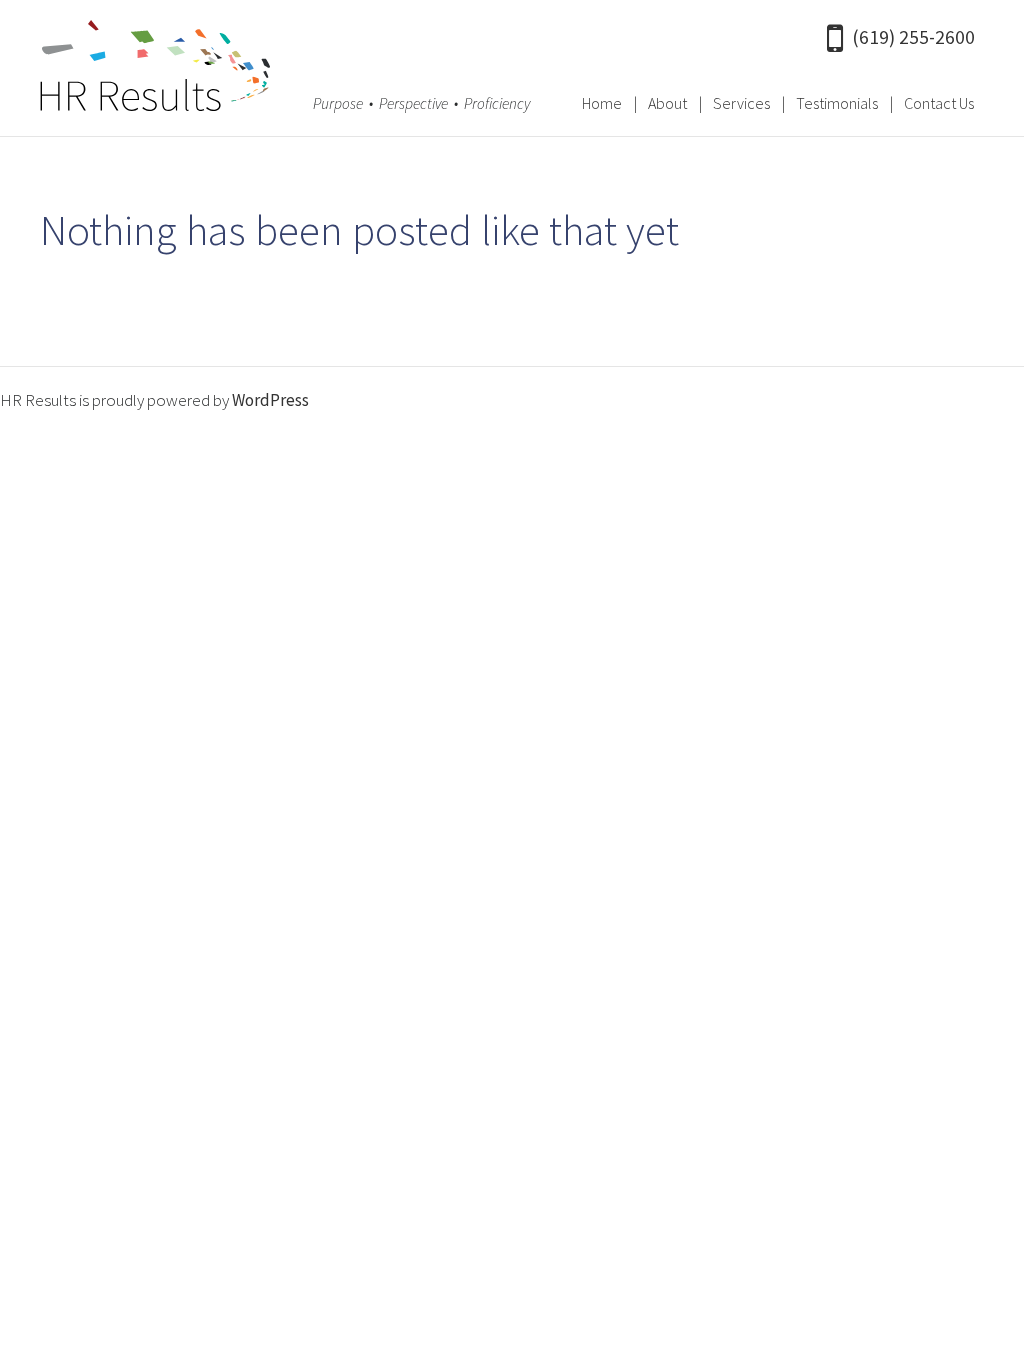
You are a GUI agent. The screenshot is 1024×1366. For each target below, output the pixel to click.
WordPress (270, 400)
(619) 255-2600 (913, 37)
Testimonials (837, 103)
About (667, 103)
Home (602, 103)
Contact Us (939, 103)
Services (741, 103)
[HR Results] (155, 70)
